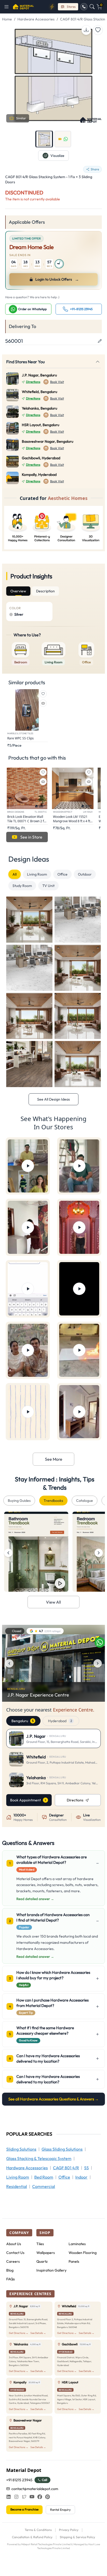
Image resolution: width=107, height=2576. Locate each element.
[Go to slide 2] (63, 139)
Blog (10, 2270)
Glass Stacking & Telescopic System (39, 2158)
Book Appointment (25, 1800)
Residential (17, 2186)
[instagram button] (16, 2497)
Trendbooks (53, 1501)
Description (45, 591)
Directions (33, 382)
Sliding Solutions (21, 2149)
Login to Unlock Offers (57, 279)
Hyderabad (60, 1721)
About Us (14, 2244)
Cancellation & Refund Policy (32, 2537)
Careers (13, 2261)
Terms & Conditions (38, 2530)
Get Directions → (19, 2333)
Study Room (22, 886)
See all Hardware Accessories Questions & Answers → (53, 2099)
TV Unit (48, 886)
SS (86, 2168)
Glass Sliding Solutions (62, 2149)
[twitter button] (24, 2497)
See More (54, 1459)
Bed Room (44, 2177)
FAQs (11, 2279)
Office (62, 874)
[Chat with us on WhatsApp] (100, 1642)
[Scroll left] (8, 1553)
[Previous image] (9, 1663)
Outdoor (85, 874)
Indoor (81, 2177)
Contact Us (15, 2253)
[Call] (84, 7)
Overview (18, 591)
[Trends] (52, 7)
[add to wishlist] (98, 30)
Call (45, 2480)
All (15, 874)
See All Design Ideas (53, 1099)
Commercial (44, 2186)
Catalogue (85, 1501)
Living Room (37, 874)
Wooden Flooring (83, 2253)
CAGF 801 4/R (66, 2168)
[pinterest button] (48, 2497)
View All (53, 1602)
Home (7, 19)
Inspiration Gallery (51, 2270)
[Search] (92, 7)
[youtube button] (32, 2497)
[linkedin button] (9, 2497)
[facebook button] (40, 2497)
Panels (74, 2261)
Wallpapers (46, 2253)
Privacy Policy (69, 2530)
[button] (8, 7)
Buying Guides (19, 1501)
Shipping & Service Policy (77, 2537)
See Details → (38, 2333)
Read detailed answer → (35, 1899)
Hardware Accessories (36, 19)
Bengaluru (22, 1721)
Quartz (42, 2261)
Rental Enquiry (60, 2510)
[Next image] (98, 1663)
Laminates (77, 2244)
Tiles (40, 2244)
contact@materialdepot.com (35, 2489)
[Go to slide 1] (44, 139)
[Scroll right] (99, 1553)
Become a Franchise (24, 2509)
